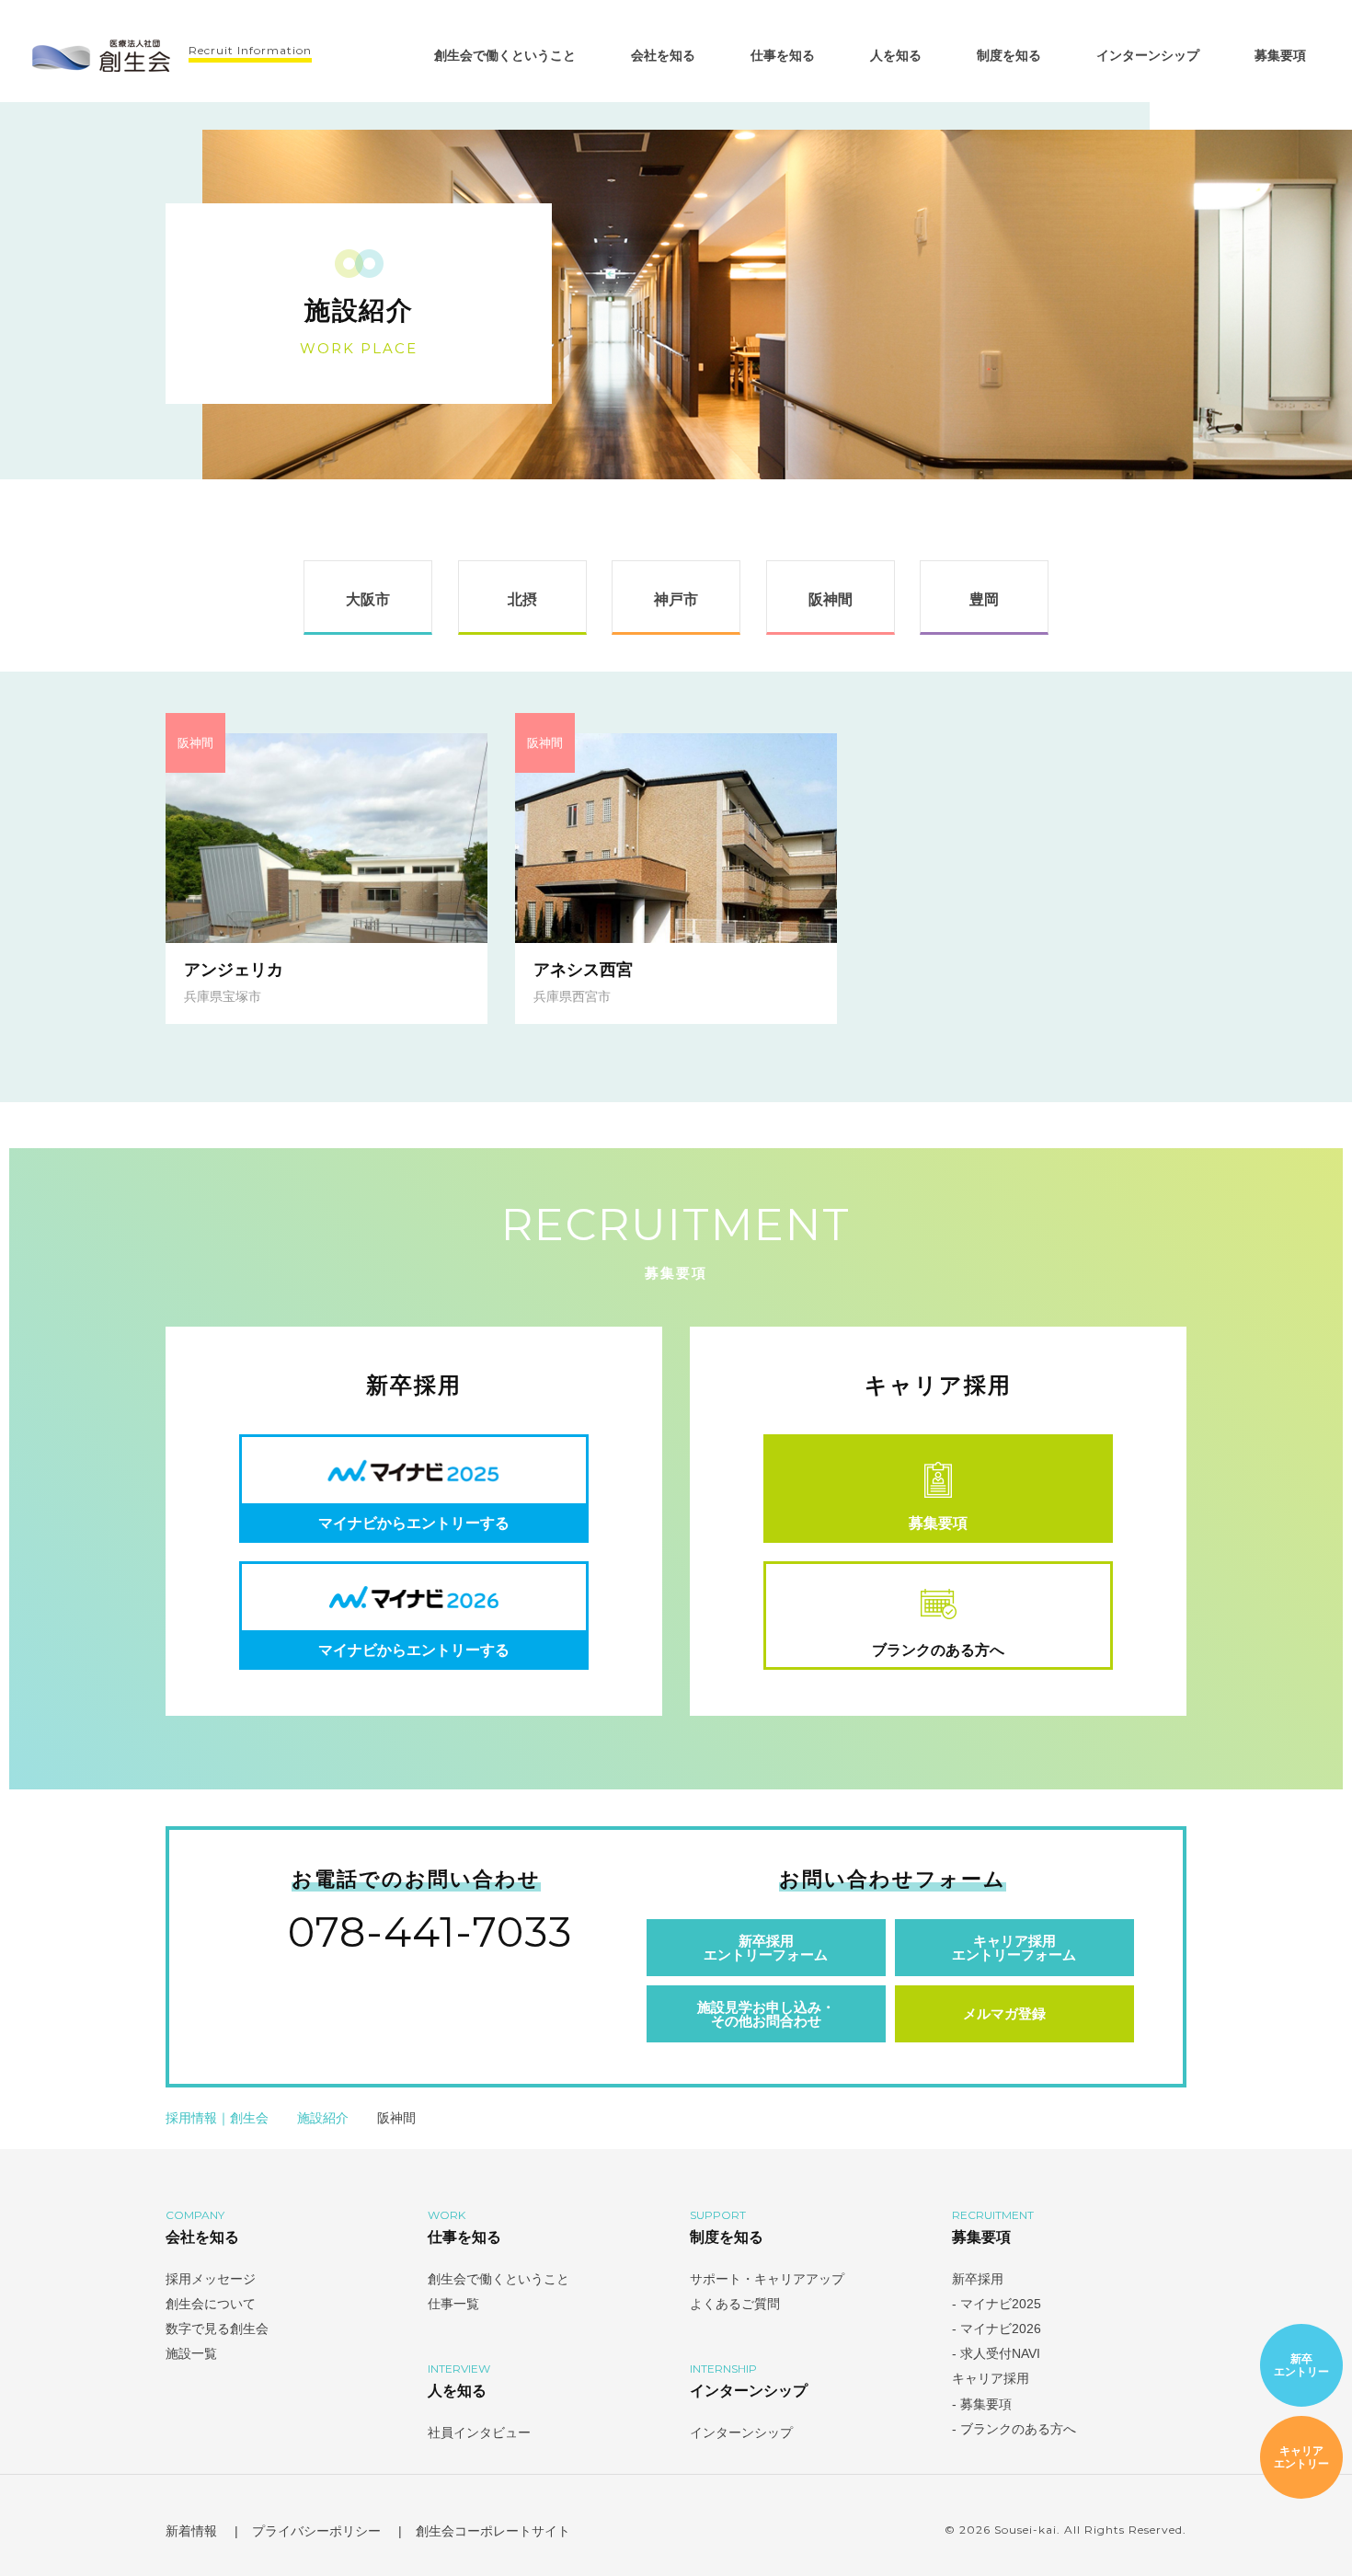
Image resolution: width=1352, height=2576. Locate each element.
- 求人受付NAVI (998, 2353)
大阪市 (368, 599)
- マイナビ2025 (998, 2304)
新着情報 (191, 2531)
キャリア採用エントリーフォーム (1014, 1948)
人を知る (896, 55)
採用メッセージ (211, 2279)
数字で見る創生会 (217, 2329)
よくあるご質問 (735, 2304)
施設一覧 (191, 2353)
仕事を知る (783, 55)
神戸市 (676, 599)
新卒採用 (978, 2279)
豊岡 (984, 599)
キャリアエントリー (1301, 2457)
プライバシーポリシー (316, 2531)
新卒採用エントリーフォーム (766, 1948)
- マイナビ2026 (998, 2329)
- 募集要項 (982, 2404)
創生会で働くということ (505, 55)
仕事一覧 (453, 2304)
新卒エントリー (1301, 2365)
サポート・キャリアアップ (767, 2279)
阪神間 (831, 599)
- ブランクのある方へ (1014, 2429)
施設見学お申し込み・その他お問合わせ (766, 2014)
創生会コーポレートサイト (495, 2531)
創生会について (211, 2304)
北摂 (522, 599)
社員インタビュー (479, 2432)
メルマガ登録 (1004, 2013)
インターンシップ (1148, 55)
